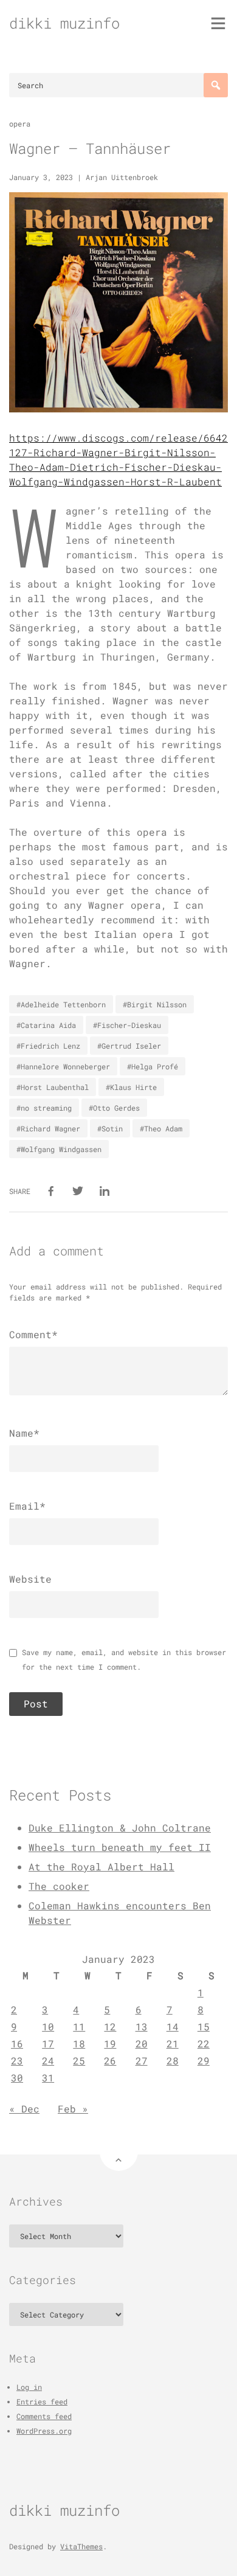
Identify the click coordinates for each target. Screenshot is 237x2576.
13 (142, 2026)
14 (173, 2026)
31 (48, 2078)
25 (79, 2060)
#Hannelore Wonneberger (63, 1066)
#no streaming (44, 1108)
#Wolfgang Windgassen (59, 1149)
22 (204, 2043)
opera (20, 123)
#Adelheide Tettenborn (61, 1004)
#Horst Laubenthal (53, 1087)
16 (17, 2043)
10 (48, 2026)
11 (79, 2026)
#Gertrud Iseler (129, 1046)
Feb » (73, 2109)
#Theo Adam (161, 1128)
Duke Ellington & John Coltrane (120, 1828)
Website (30, 1579)
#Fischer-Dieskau (127, 1025)
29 (204, 2060)
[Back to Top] (119, 2152)
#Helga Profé (153, 1066)
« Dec (24, 2109)
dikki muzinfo (64, 23)
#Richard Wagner (48, 1128)
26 (110, 2060)
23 (17, 2060)
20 (142, 2043)
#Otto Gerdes (114, 1108)
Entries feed (42, 2401)
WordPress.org (44, 2431)
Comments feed (44, 2416)
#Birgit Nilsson (155, 1004)
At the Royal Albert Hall (101, 1866)
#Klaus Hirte (131, 1087)
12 (110, 2026)
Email (27, 1506)
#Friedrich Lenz (48, 1046)
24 (48, 2060)
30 (17, 2078)
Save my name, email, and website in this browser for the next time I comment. (124, 1659)
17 (48, 2043)
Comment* (33, 1334)
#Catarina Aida (46, 1025)
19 (110, 2043)
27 (142, 2060)
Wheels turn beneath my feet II (120, 1847)
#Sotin (110, 1128)
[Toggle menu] (218, 23)
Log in (29, 2387)
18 (79, 2043)
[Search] (216, 85)
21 (173, 2043)
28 (173, 2060)
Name (24, 1433)
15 (204, 2026)
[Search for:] (118, 85)
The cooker (59, 1886)
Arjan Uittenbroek (122, 177)
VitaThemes (81, 2546)
